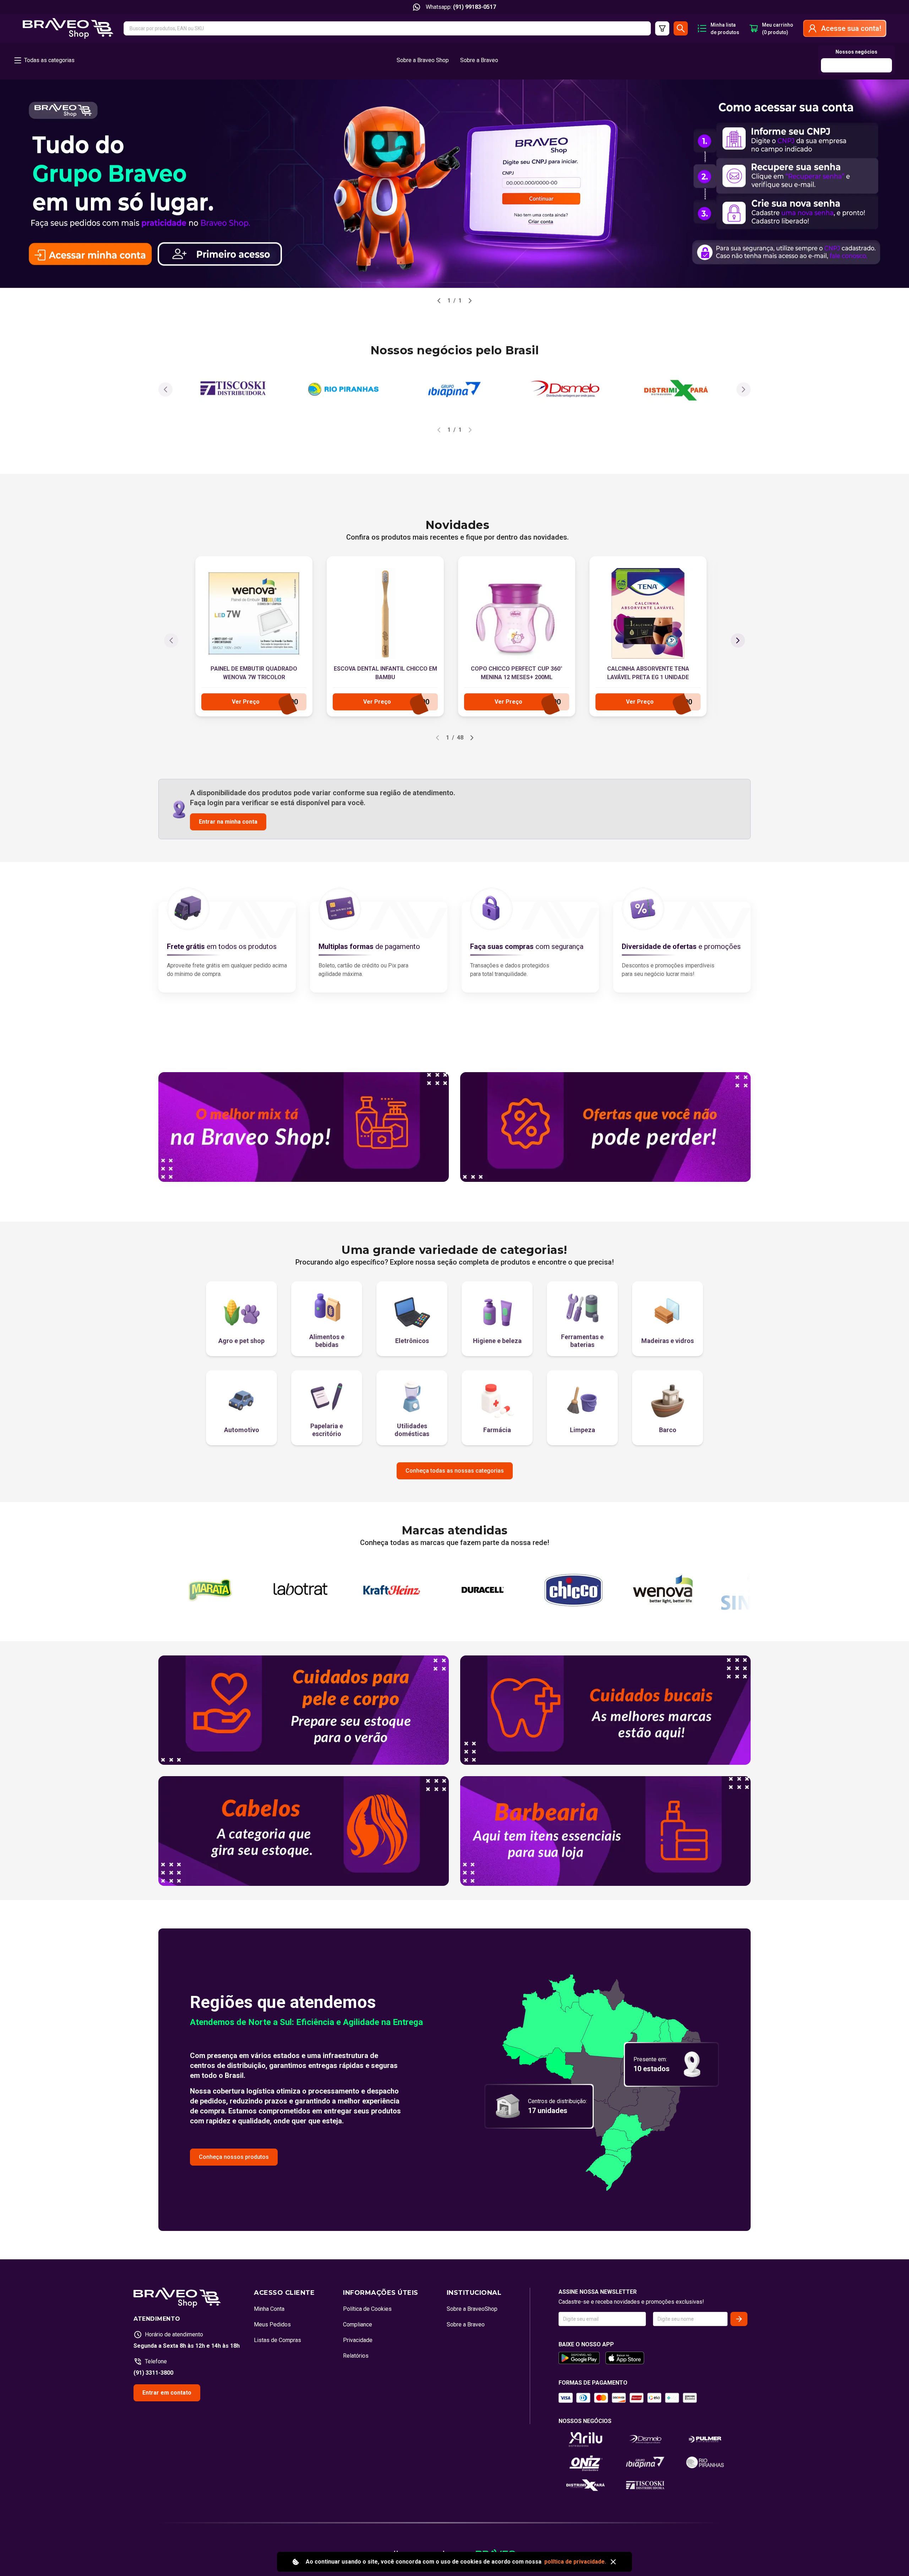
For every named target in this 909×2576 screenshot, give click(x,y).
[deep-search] (662, 28)
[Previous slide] (439, 301)
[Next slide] (470, 301)
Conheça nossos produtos (234, 2157)
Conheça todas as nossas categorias (455, 1471)
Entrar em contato (167, 2393)
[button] (387, 28)
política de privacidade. (575, 2562)
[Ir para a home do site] (68, 28)
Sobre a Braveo (479, 60)
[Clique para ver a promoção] (454, 184)
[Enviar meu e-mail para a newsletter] (739, 2319)
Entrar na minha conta (228, 822)
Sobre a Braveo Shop (423, 60)
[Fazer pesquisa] (681, 28)
